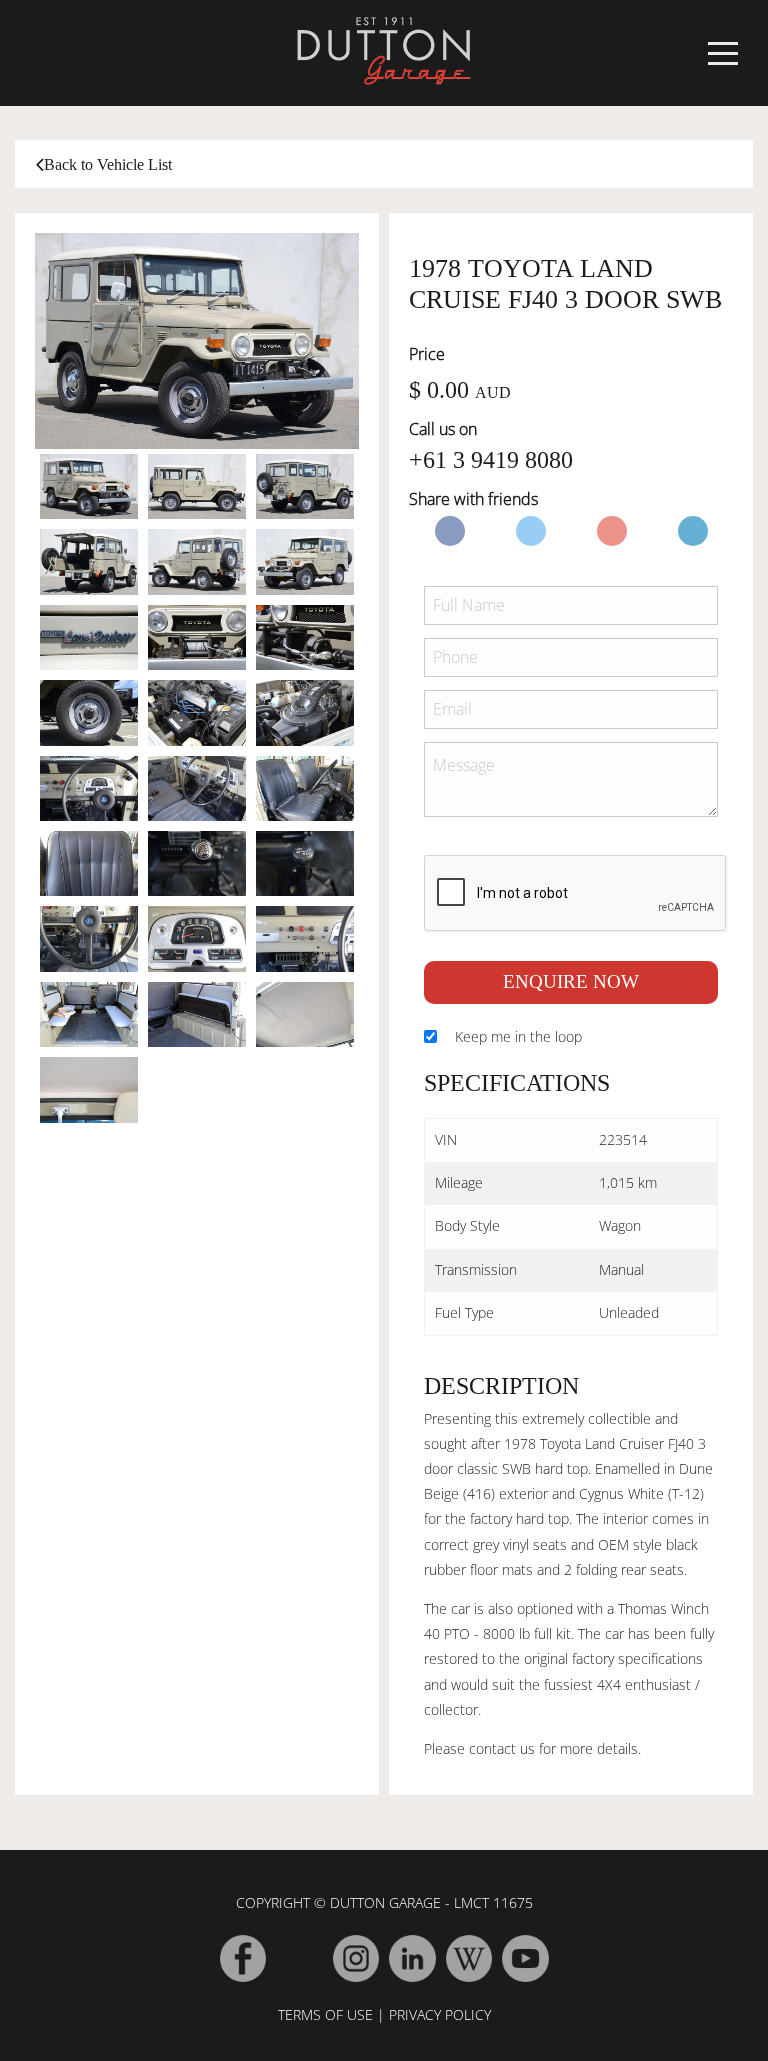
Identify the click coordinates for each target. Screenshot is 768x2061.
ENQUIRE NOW (571, 981)
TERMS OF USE (325, 2014)
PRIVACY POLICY (440, 2014)
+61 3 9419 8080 (491, 460)
